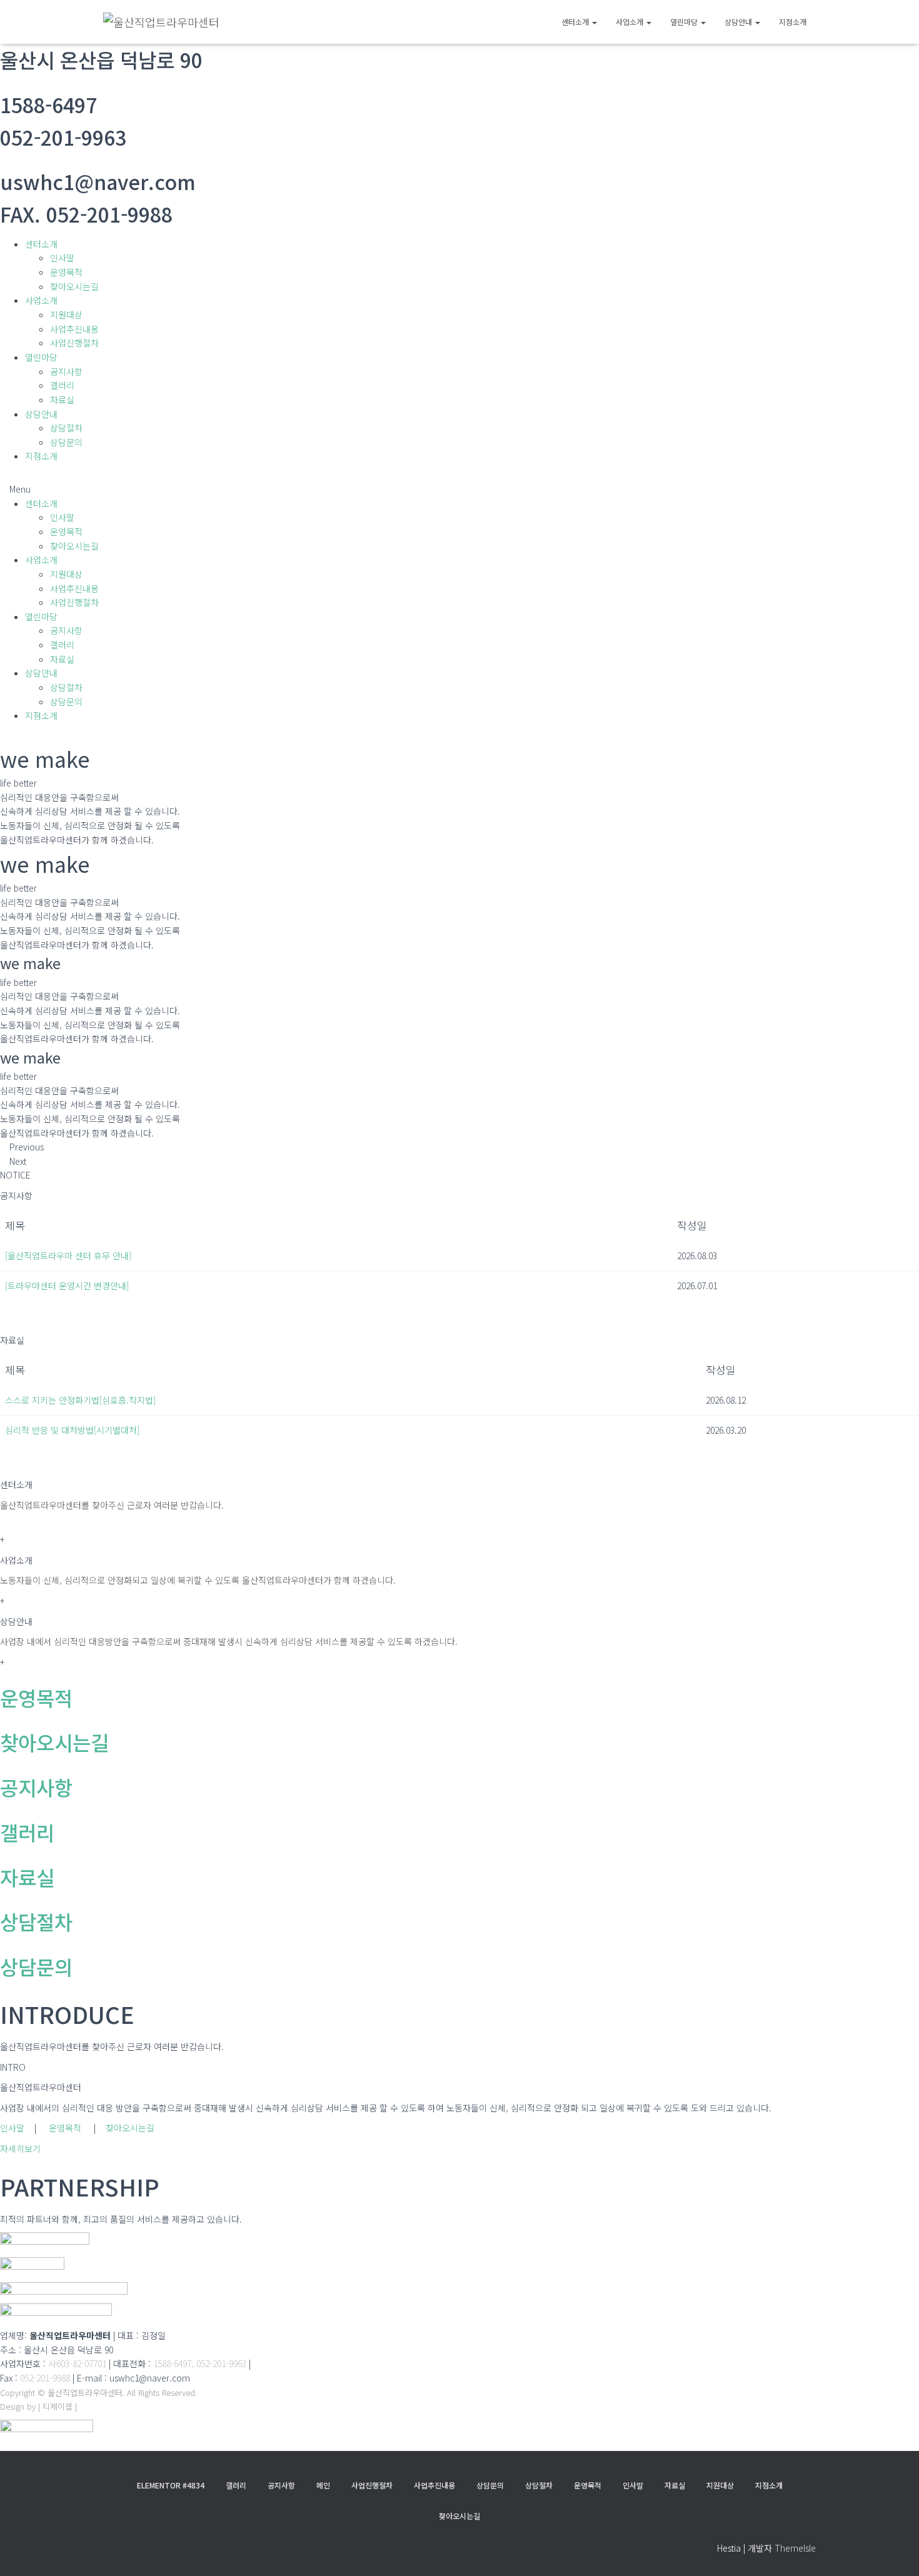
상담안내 (739, 22)
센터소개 (576, 22)
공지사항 (66, 371)
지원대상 (66, 314)
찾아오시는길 (74, 286)
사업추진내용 (74, 329)
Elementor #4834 (171, 2485)
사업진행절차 (74, 343)
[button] (459, 489)
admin (91, 2406)
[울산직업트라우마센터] (161, 22)
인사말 (62, 258)
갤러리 (62, 385)
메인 (323, 2485)
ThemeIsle (795, 2548)
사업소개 (630, 22)
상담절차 (66, 428)
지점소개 (793, 22)
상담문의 (66, 442)
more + (14, 1320)
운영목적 (66, 272)
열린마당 (685, 22)
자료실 (62, 400)
